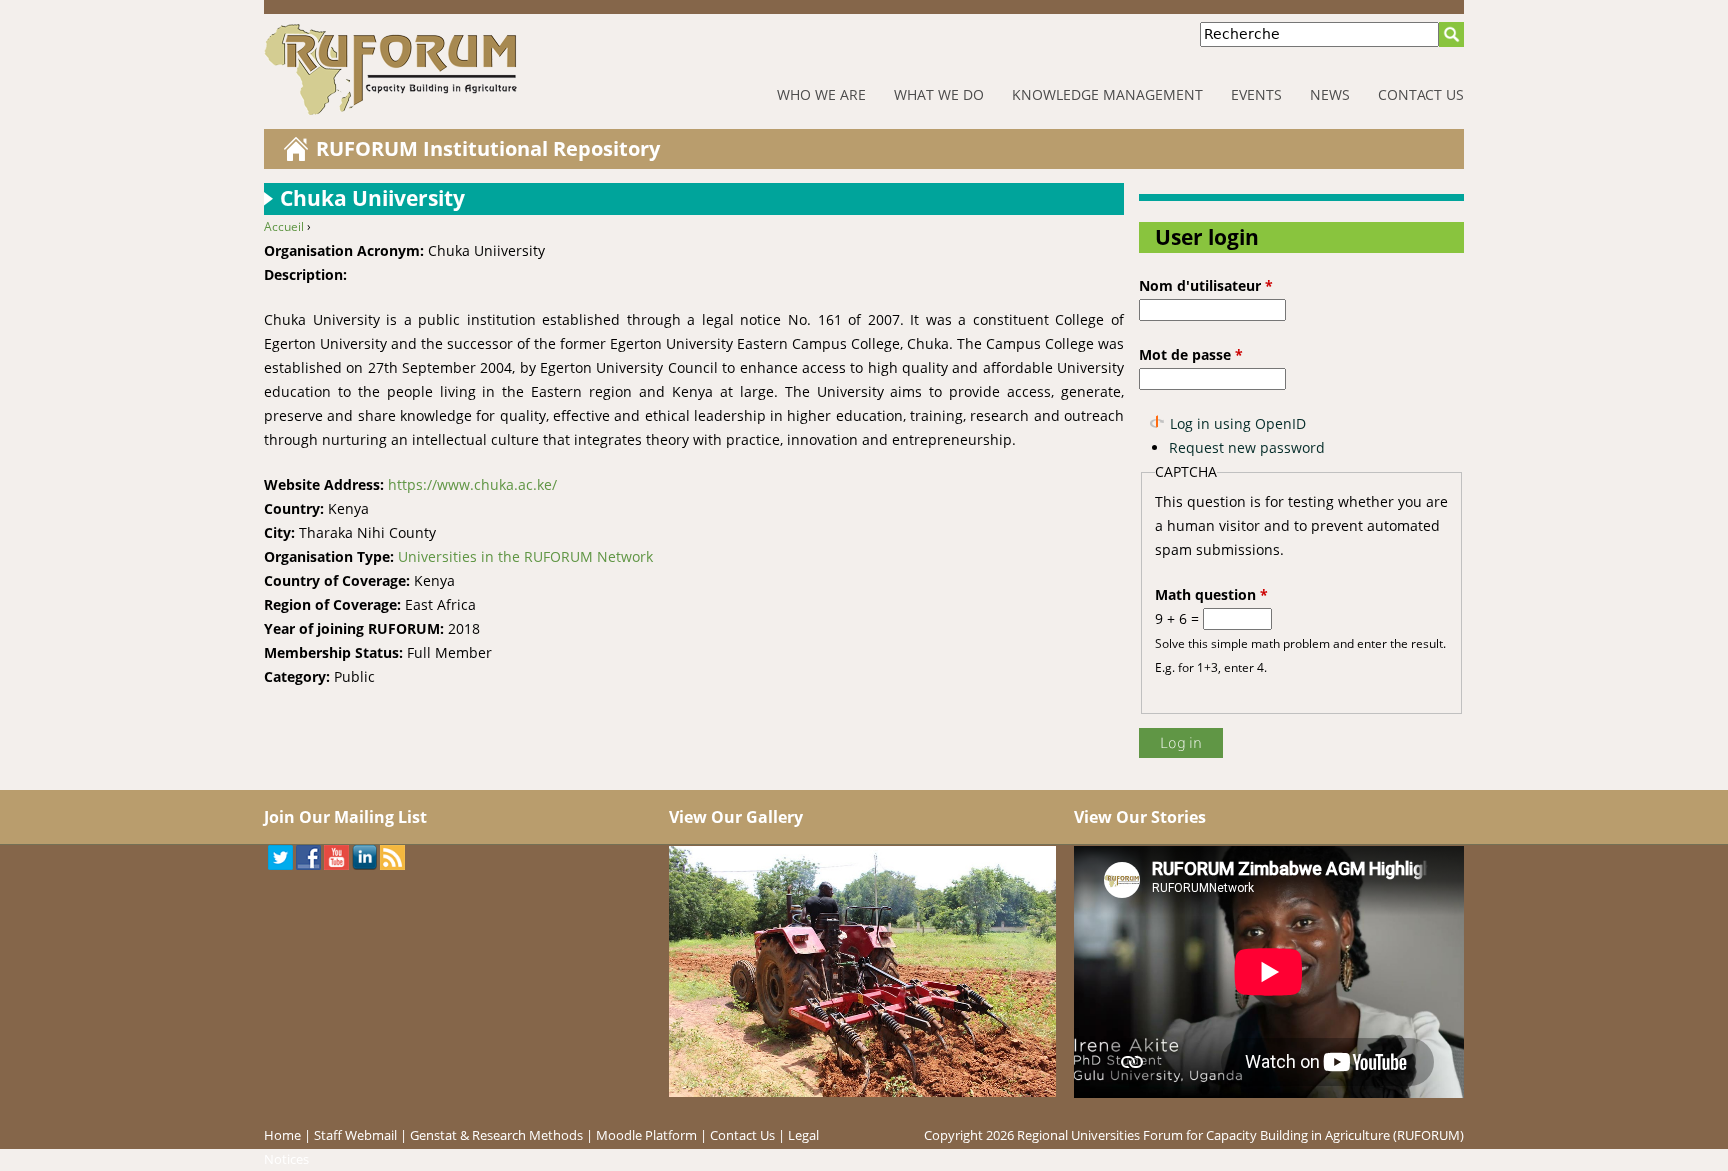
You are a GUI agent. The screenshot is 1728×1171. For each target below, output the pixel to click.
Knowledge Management (1107, 94)
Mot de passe (1191, 354)
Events (1256, 94)
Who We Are (821, 94)
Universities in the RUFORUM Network (525, 556)
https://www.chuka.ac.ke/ (472, 484)
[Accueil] (453, 69)
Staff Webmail (355, 1135)
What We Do (939, 94)
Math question (1211, 594)
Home (282, 1135)
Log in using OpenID (1238, 423)
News (1330, 94)
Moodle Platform (646, 1135)
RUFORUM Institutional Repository (488, 148)
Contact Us (1421, 94)
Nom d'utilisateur (1206, 285)
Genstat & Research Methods (496, 1135)
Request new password (1247, 447)
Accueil (284, 226)
